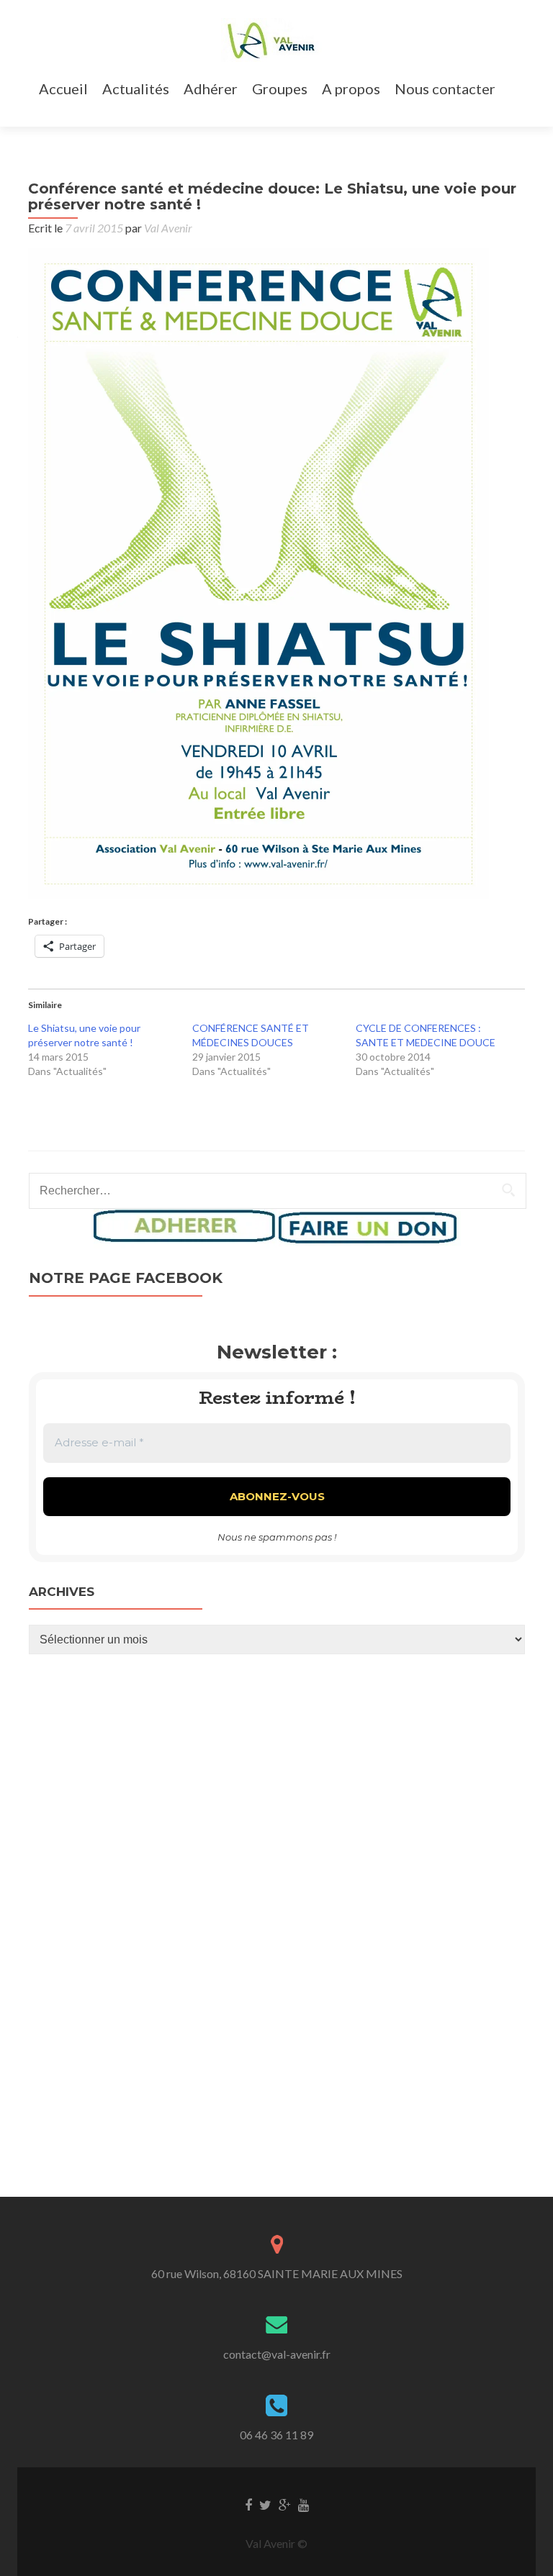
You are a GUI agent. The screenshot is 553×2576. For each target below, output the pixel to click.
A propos (351, 89)
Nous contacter (445, 89)
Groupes (280, 89)
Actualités (136, 89)
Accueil (63, 89)
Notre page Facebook (126, 1278)
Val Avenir (168, 228)
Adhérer (211, 89)
